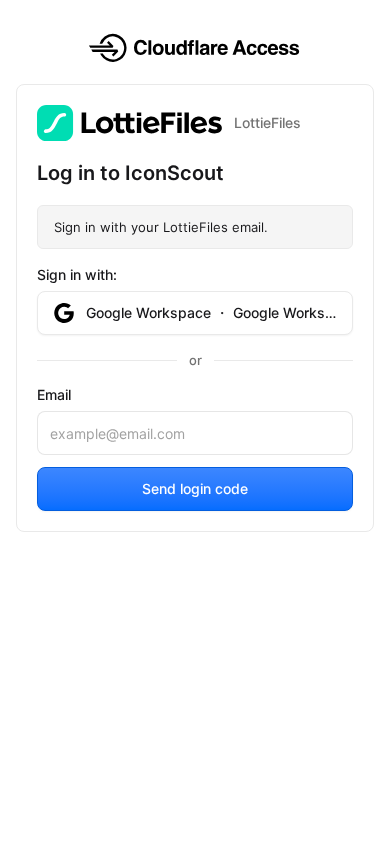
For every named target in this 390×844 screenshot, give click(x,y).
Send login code (195, 488)
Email (54, 394)
